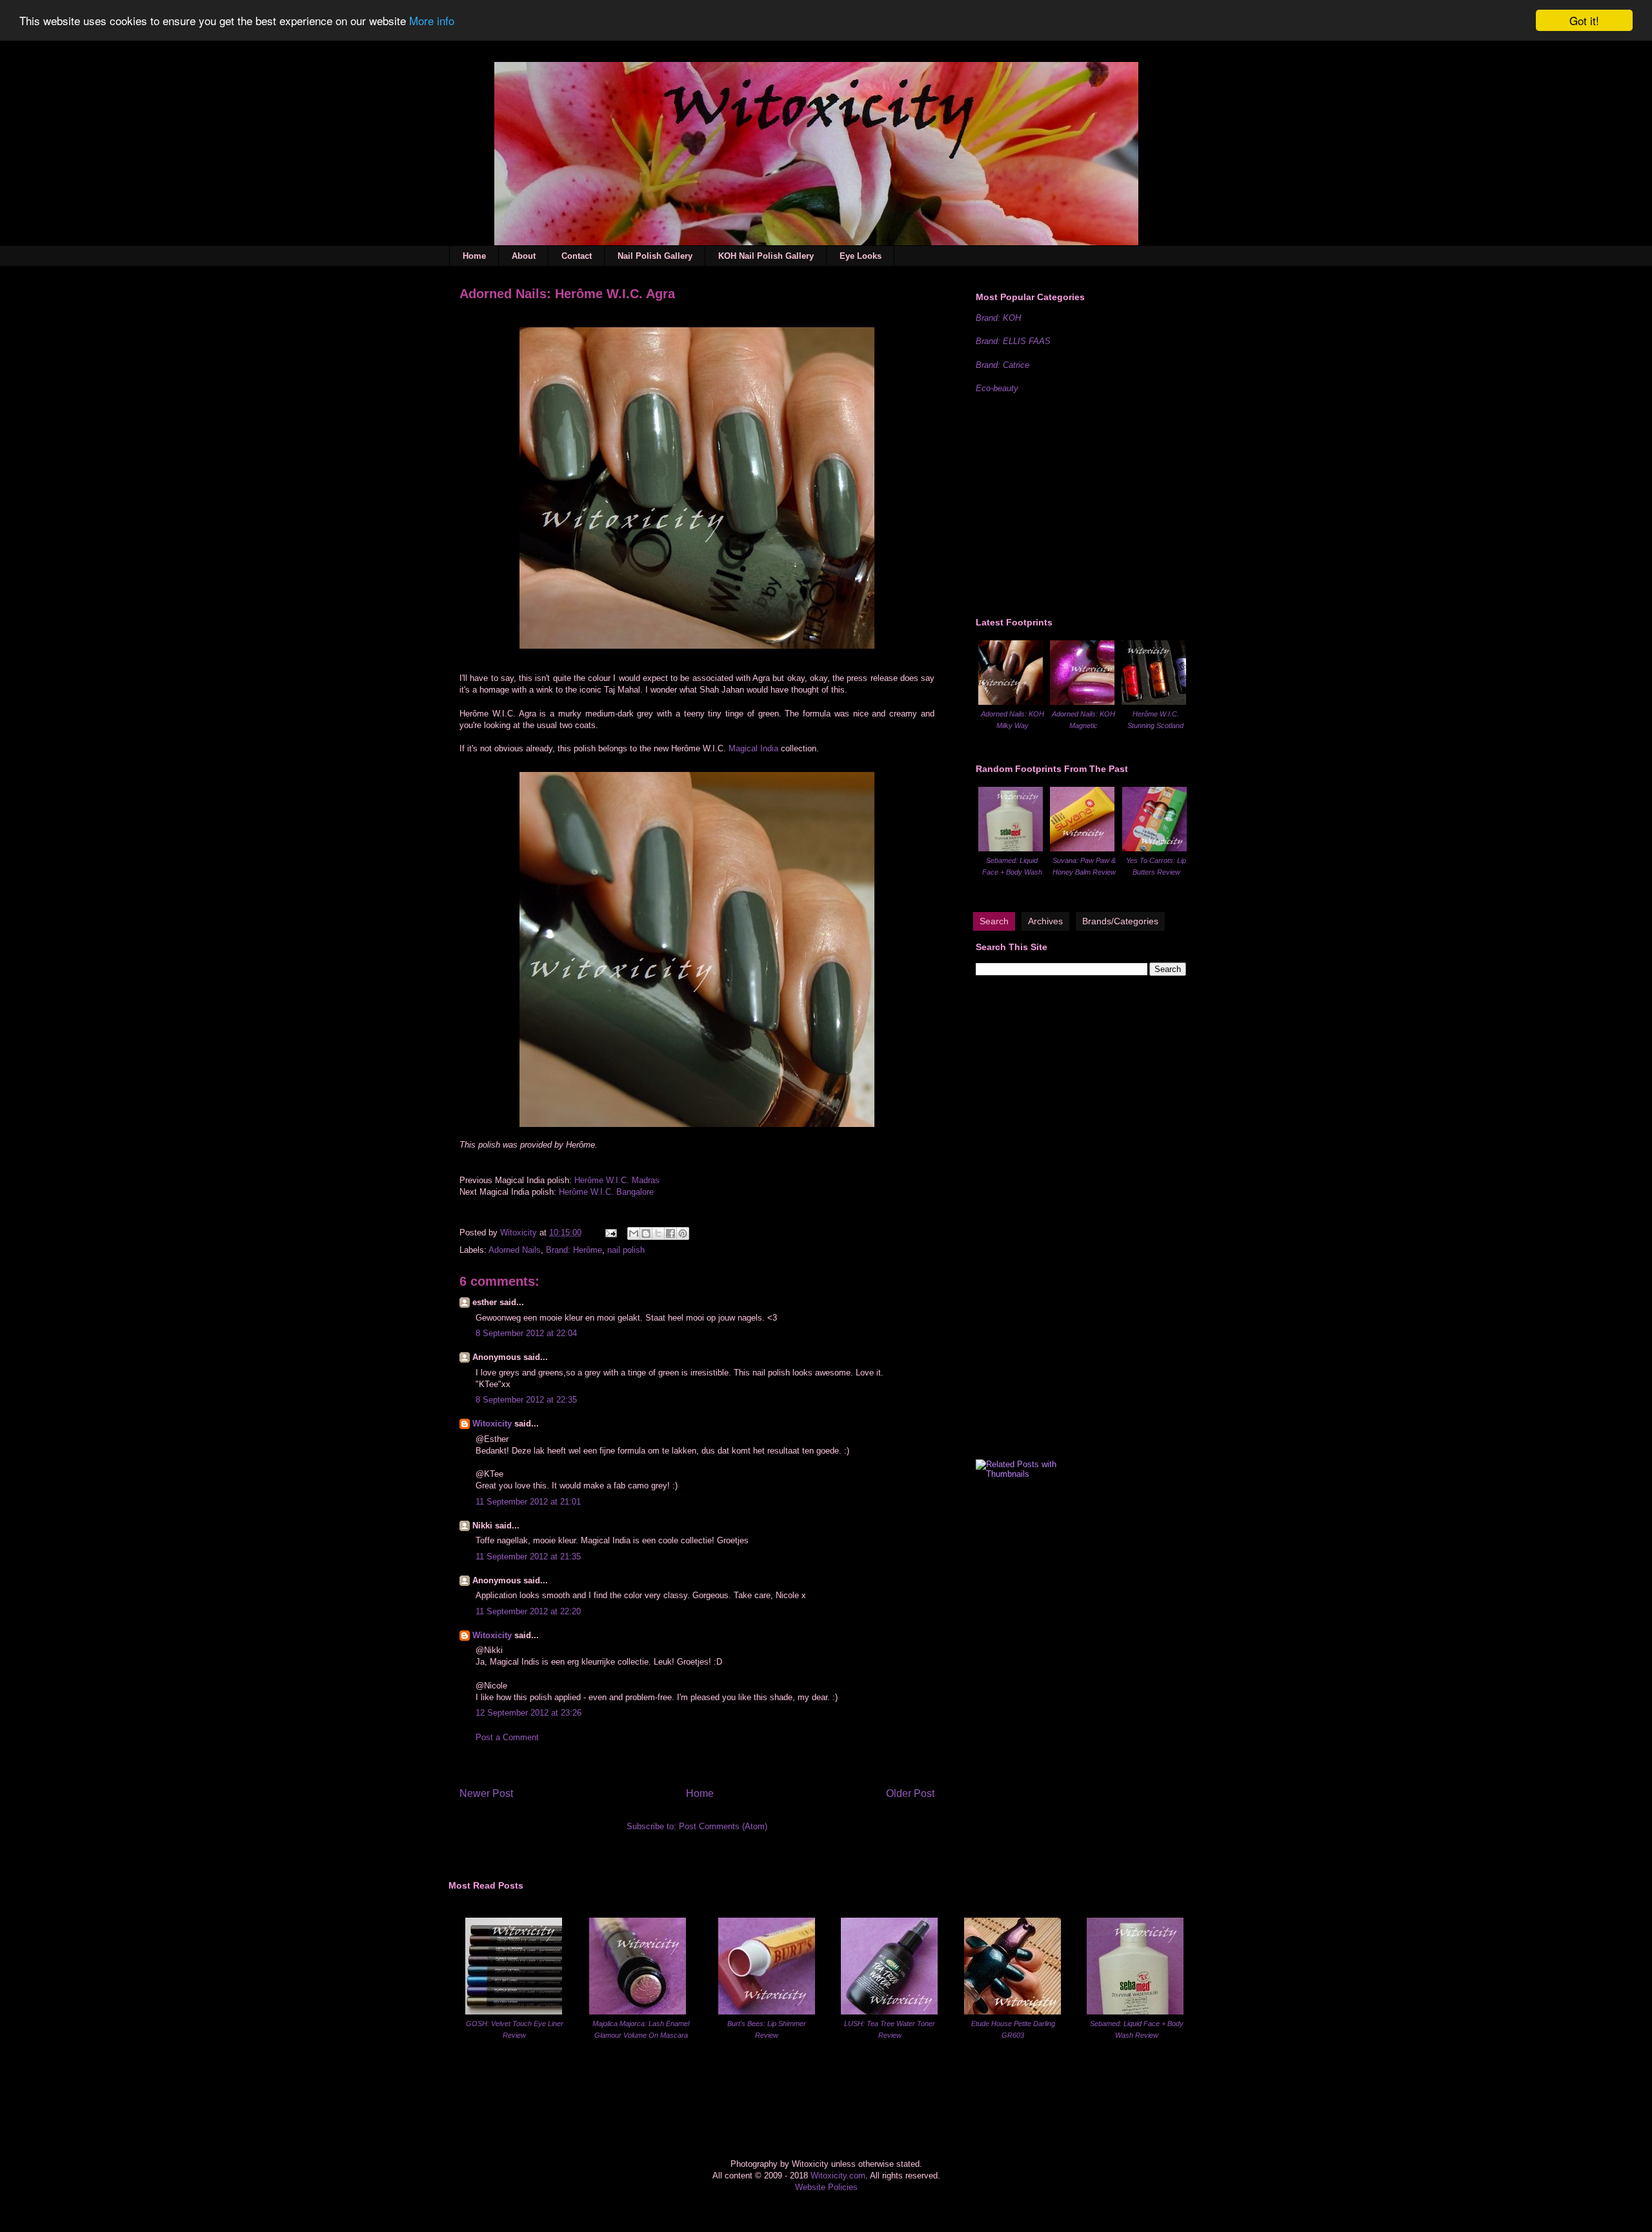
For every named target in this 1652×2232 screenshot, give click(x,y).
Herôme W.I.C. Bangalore (606, 1192)
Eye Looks (861, 256)
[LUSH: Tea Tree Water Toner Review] (889, 2012)
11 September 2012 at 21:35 (528, 1557)
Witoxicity (520, 1233)
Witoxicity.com (838, 2176)
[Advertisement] (1073, 503)
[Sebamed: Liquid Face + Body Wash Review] (1011, 848)
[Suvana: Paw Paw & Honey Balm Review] (1082, 848)
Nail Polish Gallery (655, 256)
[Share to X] (658, 1233)
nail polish (626, 1250)
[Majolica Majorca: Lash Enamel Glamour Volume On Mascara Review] (638, 2012)
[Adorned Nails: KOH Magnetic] (1082, 702)
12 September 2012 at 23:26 (529, 1713)
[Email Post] (610, 1233)
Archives (1045, 921)
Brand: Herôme (574, 1250)
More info (432, 21)
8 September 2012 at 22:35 (526, 1400)
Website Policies (826, 2187)
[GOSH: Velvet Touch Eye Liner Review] (514, 2012)
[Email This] (634, 1233)
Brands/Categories (1120, 921)
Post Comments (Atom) (723, 1826)
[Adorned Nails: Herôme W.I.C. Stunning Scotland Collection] (1154, 702)
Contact (577, 256)
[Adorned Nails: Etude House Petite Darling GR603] (1012, 2012)
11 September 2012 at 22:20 (528, 1611)
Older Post (910, 1793)
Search (994, 921)
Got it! (1584, 20)
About (524, 256)
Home (474, 256)
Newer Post (486, 1793)
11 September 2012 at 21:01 (528, 1502)
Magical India (753, 748)
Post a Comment (507, 1737)
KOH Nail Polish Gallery (766, 256)
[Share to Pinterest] (683, 1233)
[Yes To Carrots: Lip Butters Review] (1154, 848)
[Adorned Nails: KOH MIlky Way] (1011, 702)
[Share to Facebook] (670, 1233)
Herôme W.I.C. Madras (617, 1180)
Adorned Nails (515, 1250)
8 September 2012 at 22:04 (526, 1333)
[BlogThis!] (646, 1233)
